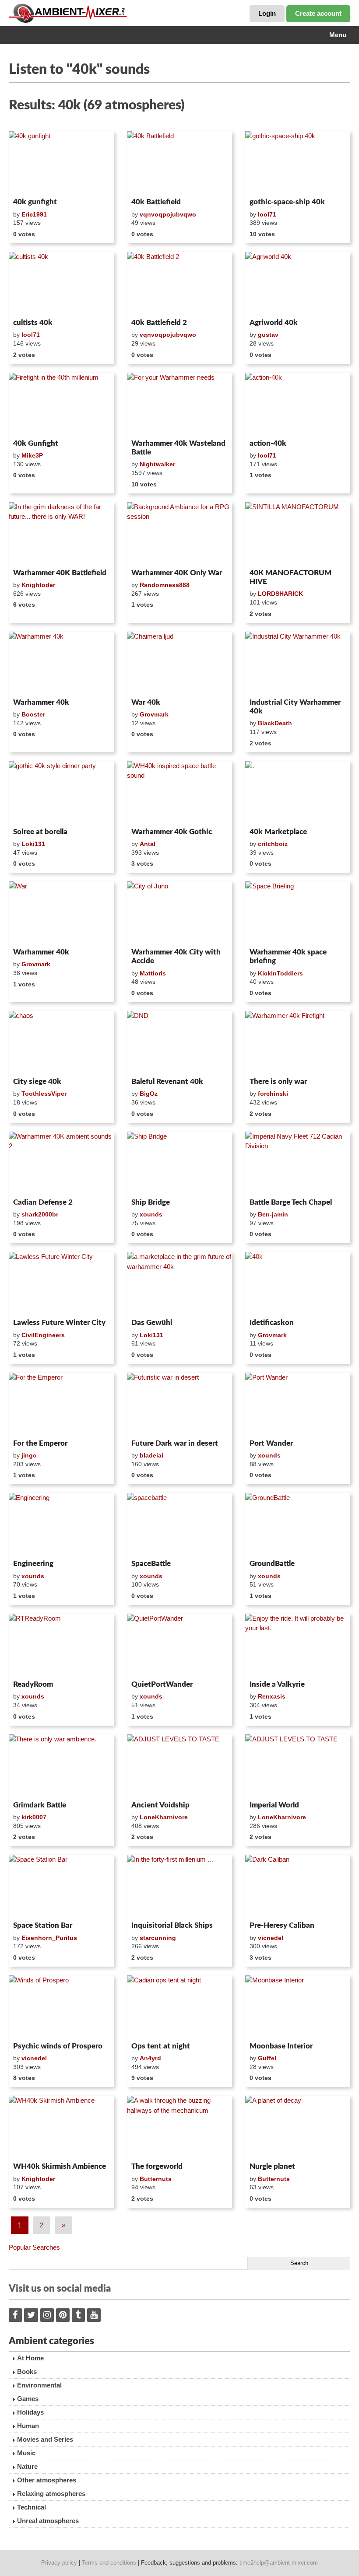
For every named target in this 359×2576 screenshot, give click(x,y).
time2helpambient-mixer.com (279, 2563)
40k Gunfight (36, 443)
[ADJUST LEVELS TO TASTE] (179, 1766)
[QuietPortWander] (179, 1645)
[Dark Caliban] (298, 1886)
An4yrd (150, 2058)
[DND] (179, 1042)
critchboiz (273, 844)
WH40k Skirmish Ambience (60, 2166)
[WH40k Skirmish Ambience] (61, 2127)
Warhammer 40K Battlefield (60, 573)
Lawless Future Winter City (59, 1323)
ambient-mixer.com (74, 13)
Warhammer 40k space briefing (288, 956)
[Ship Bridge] (179, 1163)
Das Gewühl (152, 1323)
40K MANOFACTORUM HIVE (290, 577)
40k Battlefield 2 (159, 323)
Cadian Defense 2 (43, 1202)
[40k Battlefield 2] (179, 283)
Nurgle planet (272, 2166)
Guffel (267, 2058)
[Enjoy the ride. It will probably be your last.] (298, 1645)
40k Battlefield (156, 202)
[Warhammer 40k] (61, 663)
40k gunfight (35, 202)
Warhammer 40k (41, 702)
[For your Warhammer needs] (179, 404)
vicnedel (271, 1938)
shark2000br (40, 1214)
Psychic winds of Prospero (58, 2046)
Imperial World (274, 1805)
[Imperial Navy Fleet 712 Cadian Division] (298, 1163)
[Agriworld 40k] (298, 283)
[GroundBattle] (298, 1524)
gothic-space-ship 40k (287, 202)
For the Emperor (40, 1443)
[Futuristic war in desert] (179, 1404)
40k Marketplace (278, 832)
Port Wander (271, 1443)
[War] (61, 913)
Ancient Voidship (160, 1805)
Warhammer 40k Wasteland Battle (178, 448)
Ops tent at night (161, 2046)
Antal (148, 844)
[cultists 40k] (61, 283)
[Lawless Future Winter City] (61, 1283)
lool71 (267, 214)
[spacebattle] (179, 1524)
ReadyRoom (33, 1684)
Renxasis (272, 1696)
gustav (268, 335)
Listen (30, 183)
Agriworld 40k (274, 323)
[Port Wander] (298, 1404)
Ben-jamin (273, 1214)
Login (267, 13)
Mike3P (32, 455)
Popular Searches (34, 2247)
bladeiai (151, 1455)
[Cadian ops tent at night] (179, 2007)
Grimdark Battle (40, 1805)
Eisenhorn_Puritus (49, 1938)
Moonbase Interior (281, 2046)
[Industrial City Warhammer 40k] (298, 663)
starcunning (158, 1938)
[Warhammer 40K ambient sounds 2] (61, 1163)
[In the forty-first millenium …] (179, 1886)
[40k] (298, 1283)
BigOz (149, 1094)
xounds (151, 1214)
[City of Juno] (179, 913)
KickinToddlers (280, 973)
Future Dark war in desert (175, 1443)
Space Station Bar (43, 1925)
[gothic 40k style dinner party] (61, 793)
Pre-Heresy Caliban (282, 1925)
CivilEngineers (43, 1335)
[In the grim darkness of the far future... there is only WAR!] (61, 534)
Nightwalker (157, 464)
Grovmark (154, 714)
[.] (298, 793)
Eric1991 (34, 214)
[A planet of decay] (298, 2127)
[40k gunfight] (61, 163)
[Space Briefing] (298, 913)
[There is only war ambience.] (61, 1766)
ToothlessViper (44, 1094)
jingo (29, 1455)
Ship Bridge (151, 1202)
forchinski (273, 1094)
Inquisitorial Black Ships (172, 1925)
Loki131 (33, 844)
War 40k (146, 702)
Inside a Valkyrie (277, 1684)
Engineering (33, 1564)
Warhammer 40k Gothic (172, 832)
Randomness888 (165, 585)
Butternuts (156, 2179)
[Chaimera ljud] (179, 663)
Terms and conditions (109, 2563)
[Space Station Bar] (61, 1886)
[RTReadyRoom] (61, 1645)
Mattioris (153, 973)
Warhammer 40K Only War (177, 573)
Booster (33, 714)
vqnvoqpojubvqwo (168, 214)
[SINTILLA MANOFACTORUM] (298, 534)
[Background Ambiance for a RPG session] (179, 534)
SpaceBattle (151, 1564)
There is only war (278, 1082)
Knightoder (38, 585)
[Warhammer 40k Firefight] (298, 1042)
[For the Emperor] (61, 1404)
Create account (318, 13)
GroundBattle (272, 1564)
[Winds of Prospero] (61, 2007)
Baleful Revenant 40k (167, 1082)
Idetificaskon (272, 1323)
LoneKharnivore (164, 1817)
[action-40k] (298, 404)
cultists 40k (33, 323)
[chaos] (61, 1042)
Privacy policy (59, 2563)
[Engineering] (61, 1524)
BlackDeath (275, 723)
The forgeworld (157, 2166)
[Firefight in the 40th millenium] (61, 404)
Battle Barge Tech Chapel (291, 1202)
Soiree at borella (40, 832)
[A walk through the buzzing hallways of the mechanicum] (179, 2127)
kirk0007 (34, 1817)
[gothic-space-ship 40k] (298, 163)
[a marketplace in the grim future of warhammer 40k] (179, 1283)
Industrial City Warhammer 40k (295, 707)
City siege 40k (37, 1082)
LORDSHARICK (280, 594)
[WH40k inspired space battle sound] (179, 793)
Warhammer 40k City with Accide (176, 956)
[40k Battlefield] (179, 163)
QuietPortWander (162, 1684)
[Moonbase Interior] (298, 2007)
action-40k (268, 443)
